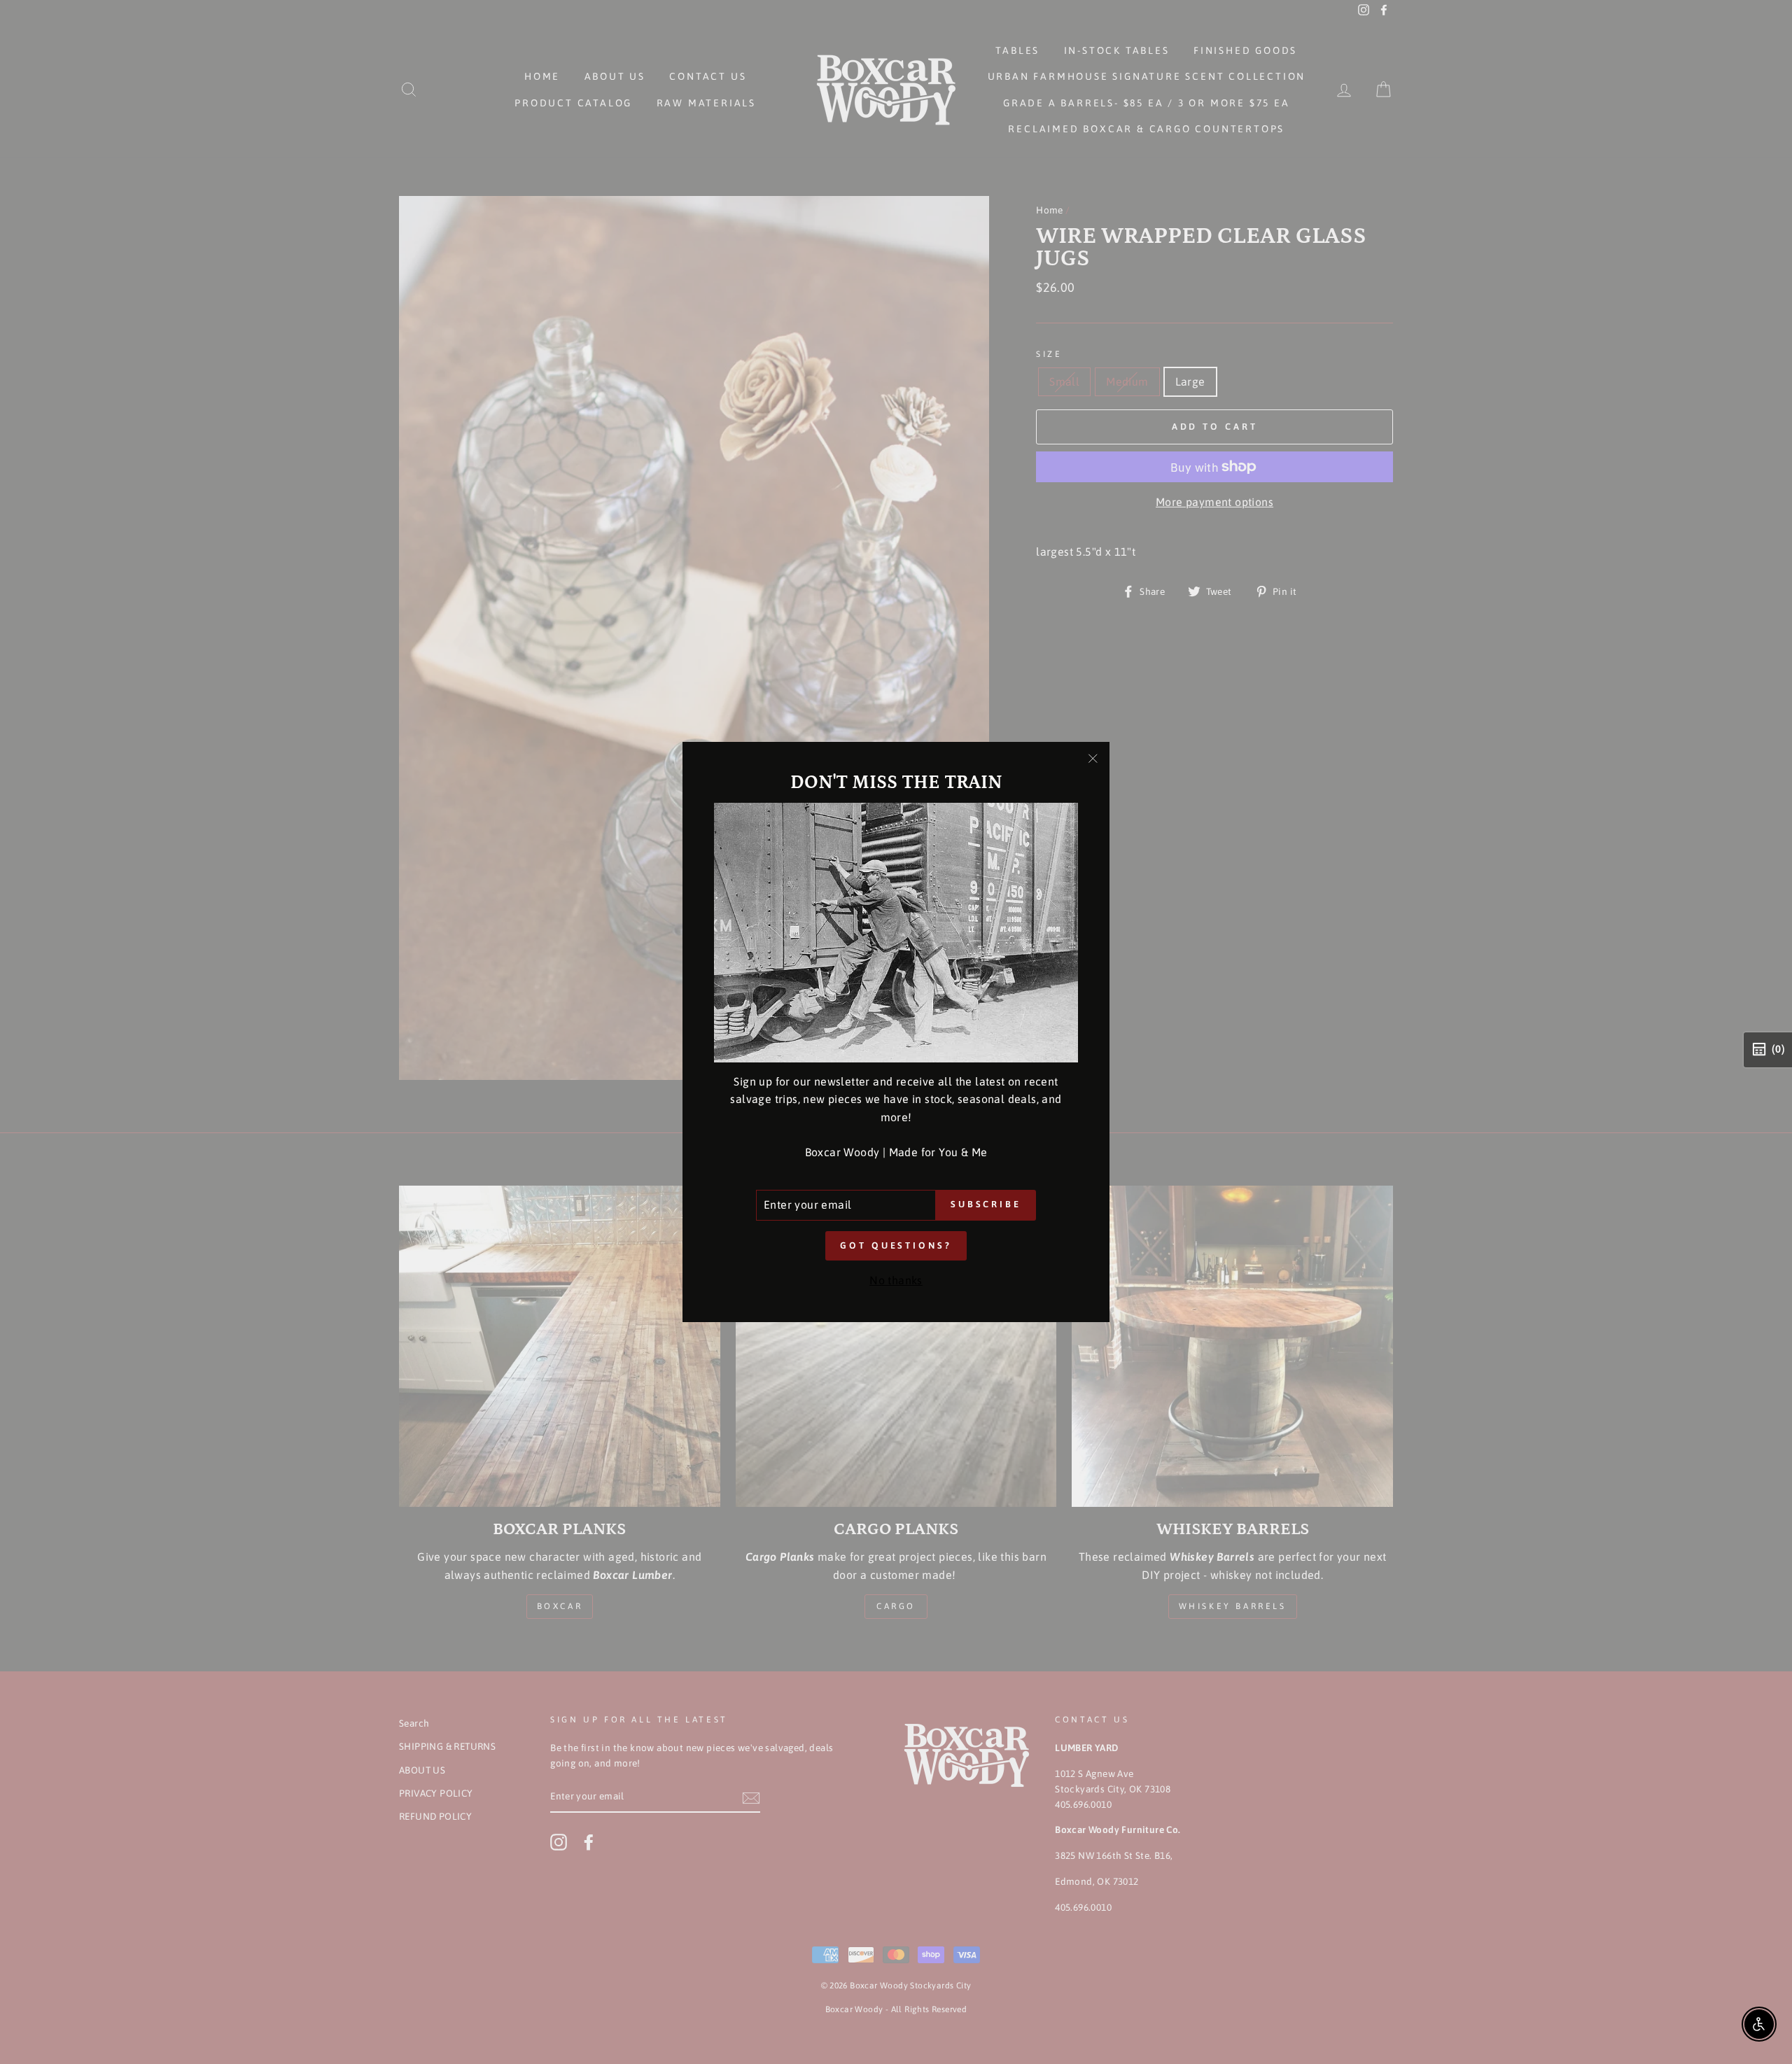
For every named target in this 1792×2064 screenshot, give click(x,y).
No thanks (896, 1280)
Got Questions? (896, 1245)
